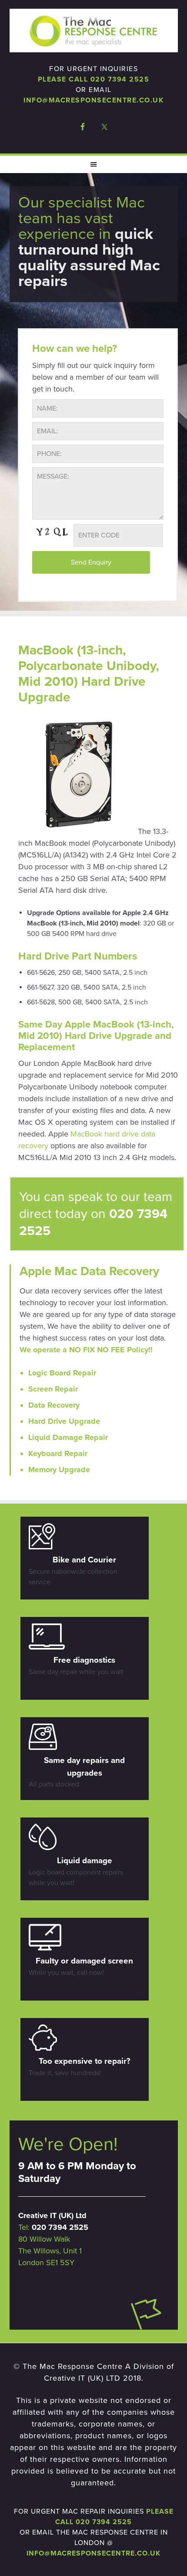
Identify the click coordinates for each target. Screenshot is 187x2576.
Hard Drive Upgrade (64, 1421)
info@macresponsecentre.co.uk (93, 100)
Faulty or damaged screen (84, 1961)
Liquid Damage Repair (68, 1437)
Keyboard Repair (58, 1453)
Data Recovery (54, 1405)
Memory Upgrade (59, 1470)
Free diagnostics (84, 1660)
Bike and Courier (84, 1560)
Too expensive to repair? (85, 2061)
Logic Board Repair (62, 1373)
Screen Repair (53, 1389)
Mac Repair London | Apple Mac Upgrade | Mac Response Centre (94, 31)
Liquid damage (85, 1861)
